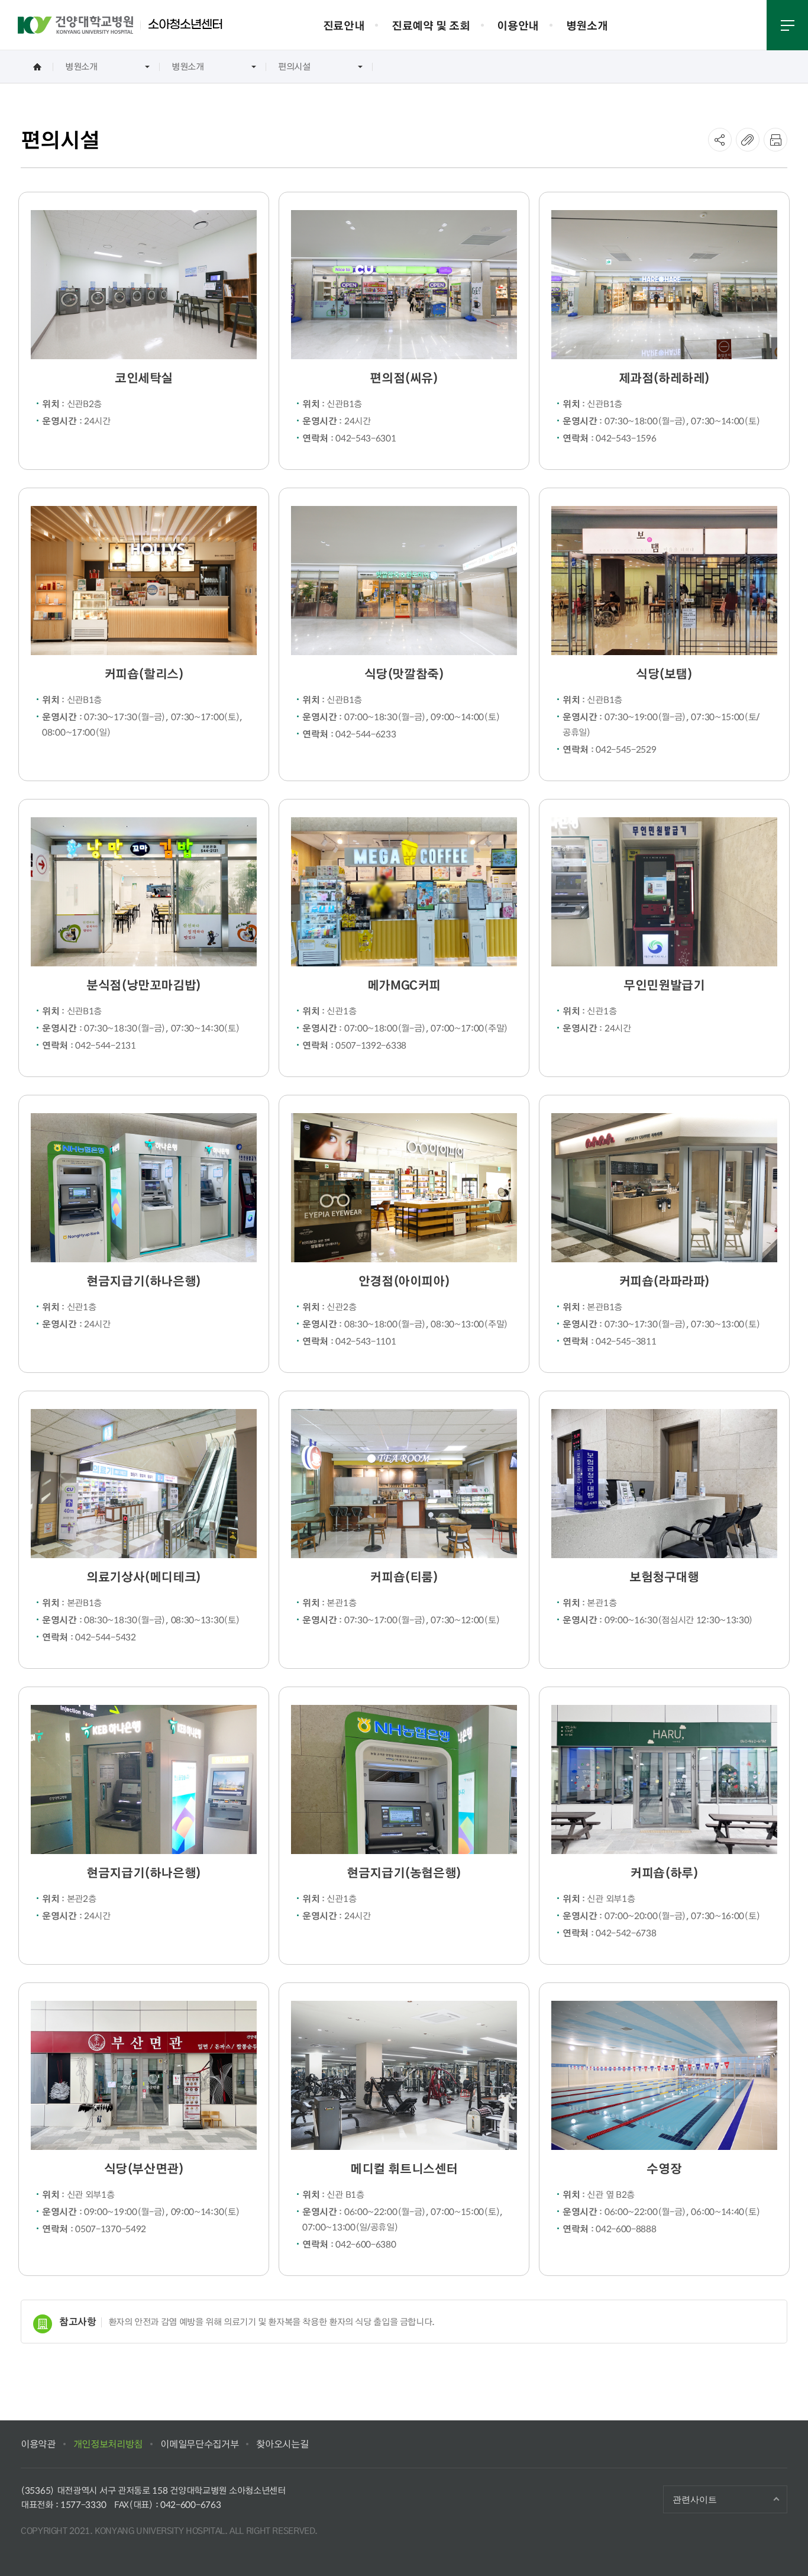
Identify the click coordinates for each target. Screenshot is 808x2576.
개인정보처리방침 (108, 2444)
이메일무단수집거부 (199, 2444)
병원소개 (81, 66)
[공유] (720, 140)
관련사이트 (695, 2499)
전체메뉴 (787, 25)
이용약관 (38, 2444)
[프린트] (775, 140)
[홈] (37, 67)
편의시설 (294, 66)
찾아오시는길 (282, 2444)
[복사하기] (748, 140)
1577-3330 (83, 2504)
